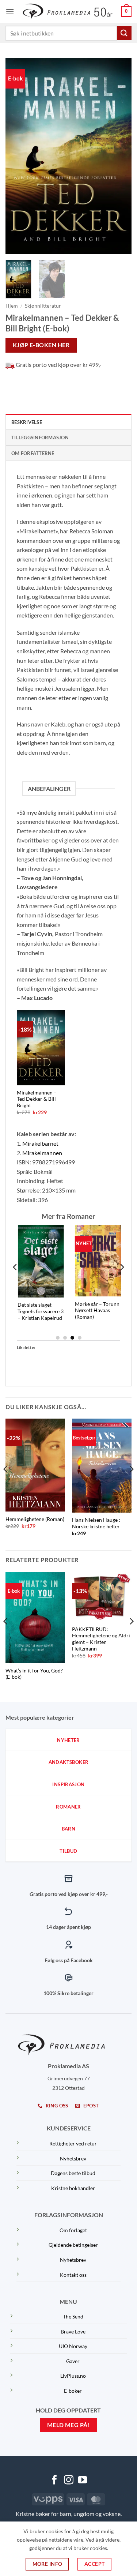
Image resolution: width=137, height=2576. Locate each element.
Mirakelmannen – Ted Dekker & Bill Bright (37, 1099)
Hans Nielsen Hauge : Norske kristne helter (96, 1523)
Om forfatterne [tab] (33, 453)
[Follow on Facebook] (54, 2481)
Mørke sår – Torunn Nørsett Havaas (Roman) (85, 1310)
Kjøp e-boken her (41, 345)
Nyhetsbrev (73, 2158)
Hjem (12, 306)
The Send (73, 2316)
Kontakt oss (73, 2275)
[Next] (120, 156)
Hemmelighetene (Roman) (35, 1519)
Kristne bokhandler (73, 2188)
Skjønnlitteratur (43, 306)
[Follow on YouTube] (83, 2481)
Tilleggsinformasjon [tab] (40, 438)
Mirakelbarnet (40, 1143)
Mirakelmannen (42, 1153)
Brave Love (73, 2331)
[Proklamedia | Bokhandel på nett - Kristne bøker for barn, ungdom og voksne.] (68, 12)
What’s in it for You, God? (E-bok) (34, 1674)
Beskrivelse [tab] (27, 422)
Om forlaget (73, 2230)
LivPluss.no (73, 2376)
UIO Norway (73, 2346)
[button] (10, 12)
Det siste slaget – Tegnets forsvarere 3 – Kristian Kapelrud (28, 1311)
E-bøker (73, 2391)
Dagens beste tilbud (73, 2173)
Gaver (73, 2361)
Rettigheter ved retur (73, 2143)
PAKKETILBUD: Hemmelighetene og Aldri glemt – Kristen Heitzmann (101, 1639)
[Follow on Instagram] (69, 2481)
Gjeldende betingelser (73, 2245)
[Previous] (17, 156)
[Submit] (124, 33)
